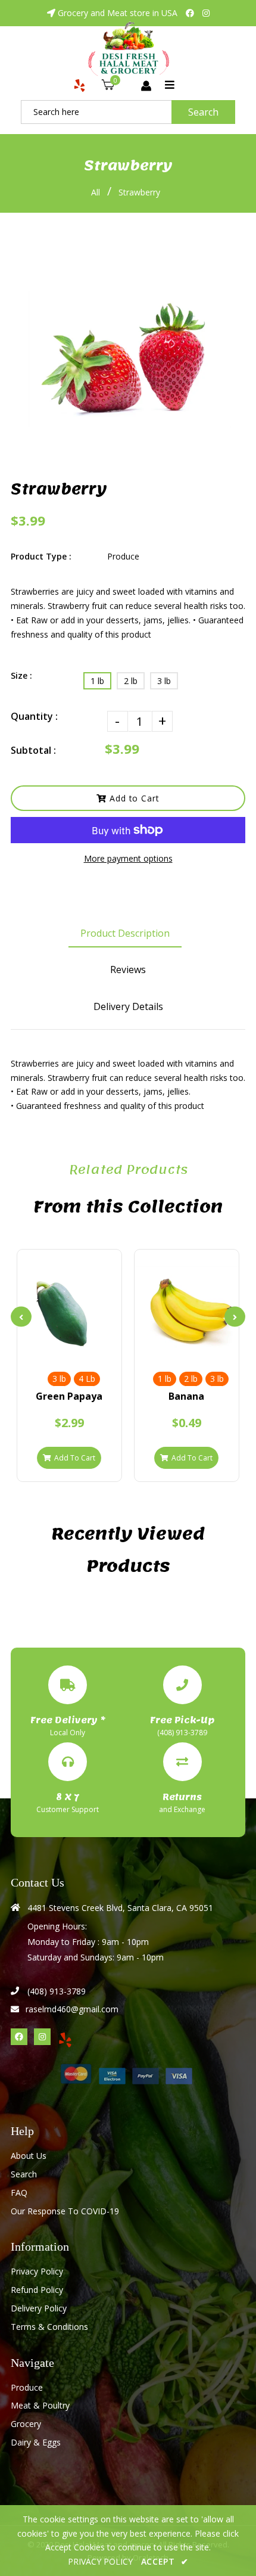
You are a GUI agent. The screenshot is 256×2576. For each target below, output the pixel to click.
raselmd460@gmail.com (72, 2009)
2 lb (131, 681)
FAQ (19, 2193)
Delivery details (128, 1006)
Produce (27, 2387)
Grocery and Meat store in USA (118, 13)
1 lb (97, 681)
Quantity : (34, 716)
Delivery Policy (39, 2308)
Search (203, 112)
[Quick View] (69, 1349)
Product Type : (41, 556)
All (96, 192)
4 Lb (87, 1379)
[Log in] (146, 86)
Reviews (128, 970)
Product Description (125, 933)
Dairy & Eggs (36, 2442)
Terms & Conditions (49, 2327)
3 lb (164, 681)
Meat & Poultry (40, 2405)
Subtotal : (33, 750)
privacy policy (100, 2561)
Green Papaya (69, 1396)
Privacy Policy (37, 2271)
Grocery (26, 2424)
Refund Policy (37, 2290)
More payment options (128, 858)
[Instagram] (206, 13)
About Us (29, 2156)
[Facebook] (190, 13)
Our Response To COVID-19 (65, 2211)
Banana (186, 1396)
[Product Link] (90, 1349)
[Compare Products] (49, 1349)
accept (165, 2561)
